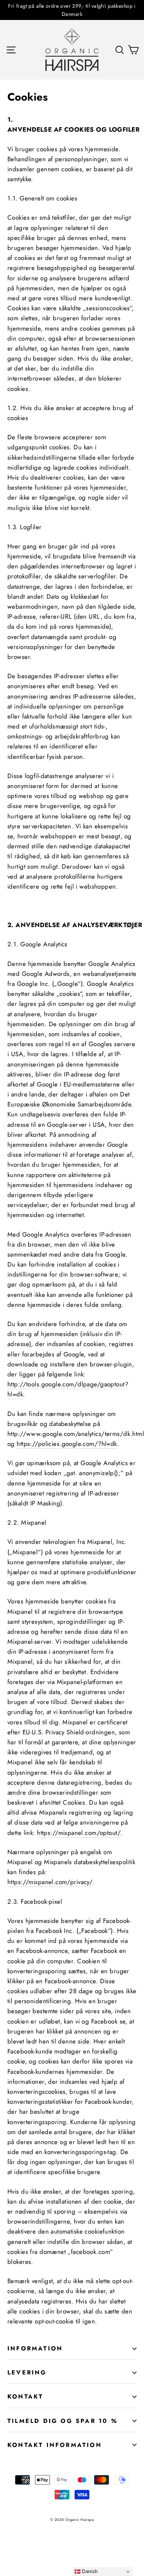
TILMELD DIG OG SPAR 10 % (63, 2421)
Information (35, 2348)
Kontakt (25, 2396)
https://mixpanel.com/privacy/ (50, 1882)
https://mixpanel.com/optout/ (79, 1833)
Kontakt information (55, 2445)
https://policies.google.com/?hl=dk (67, 1444)
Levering (27, 2372)
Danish (89, 2571)
